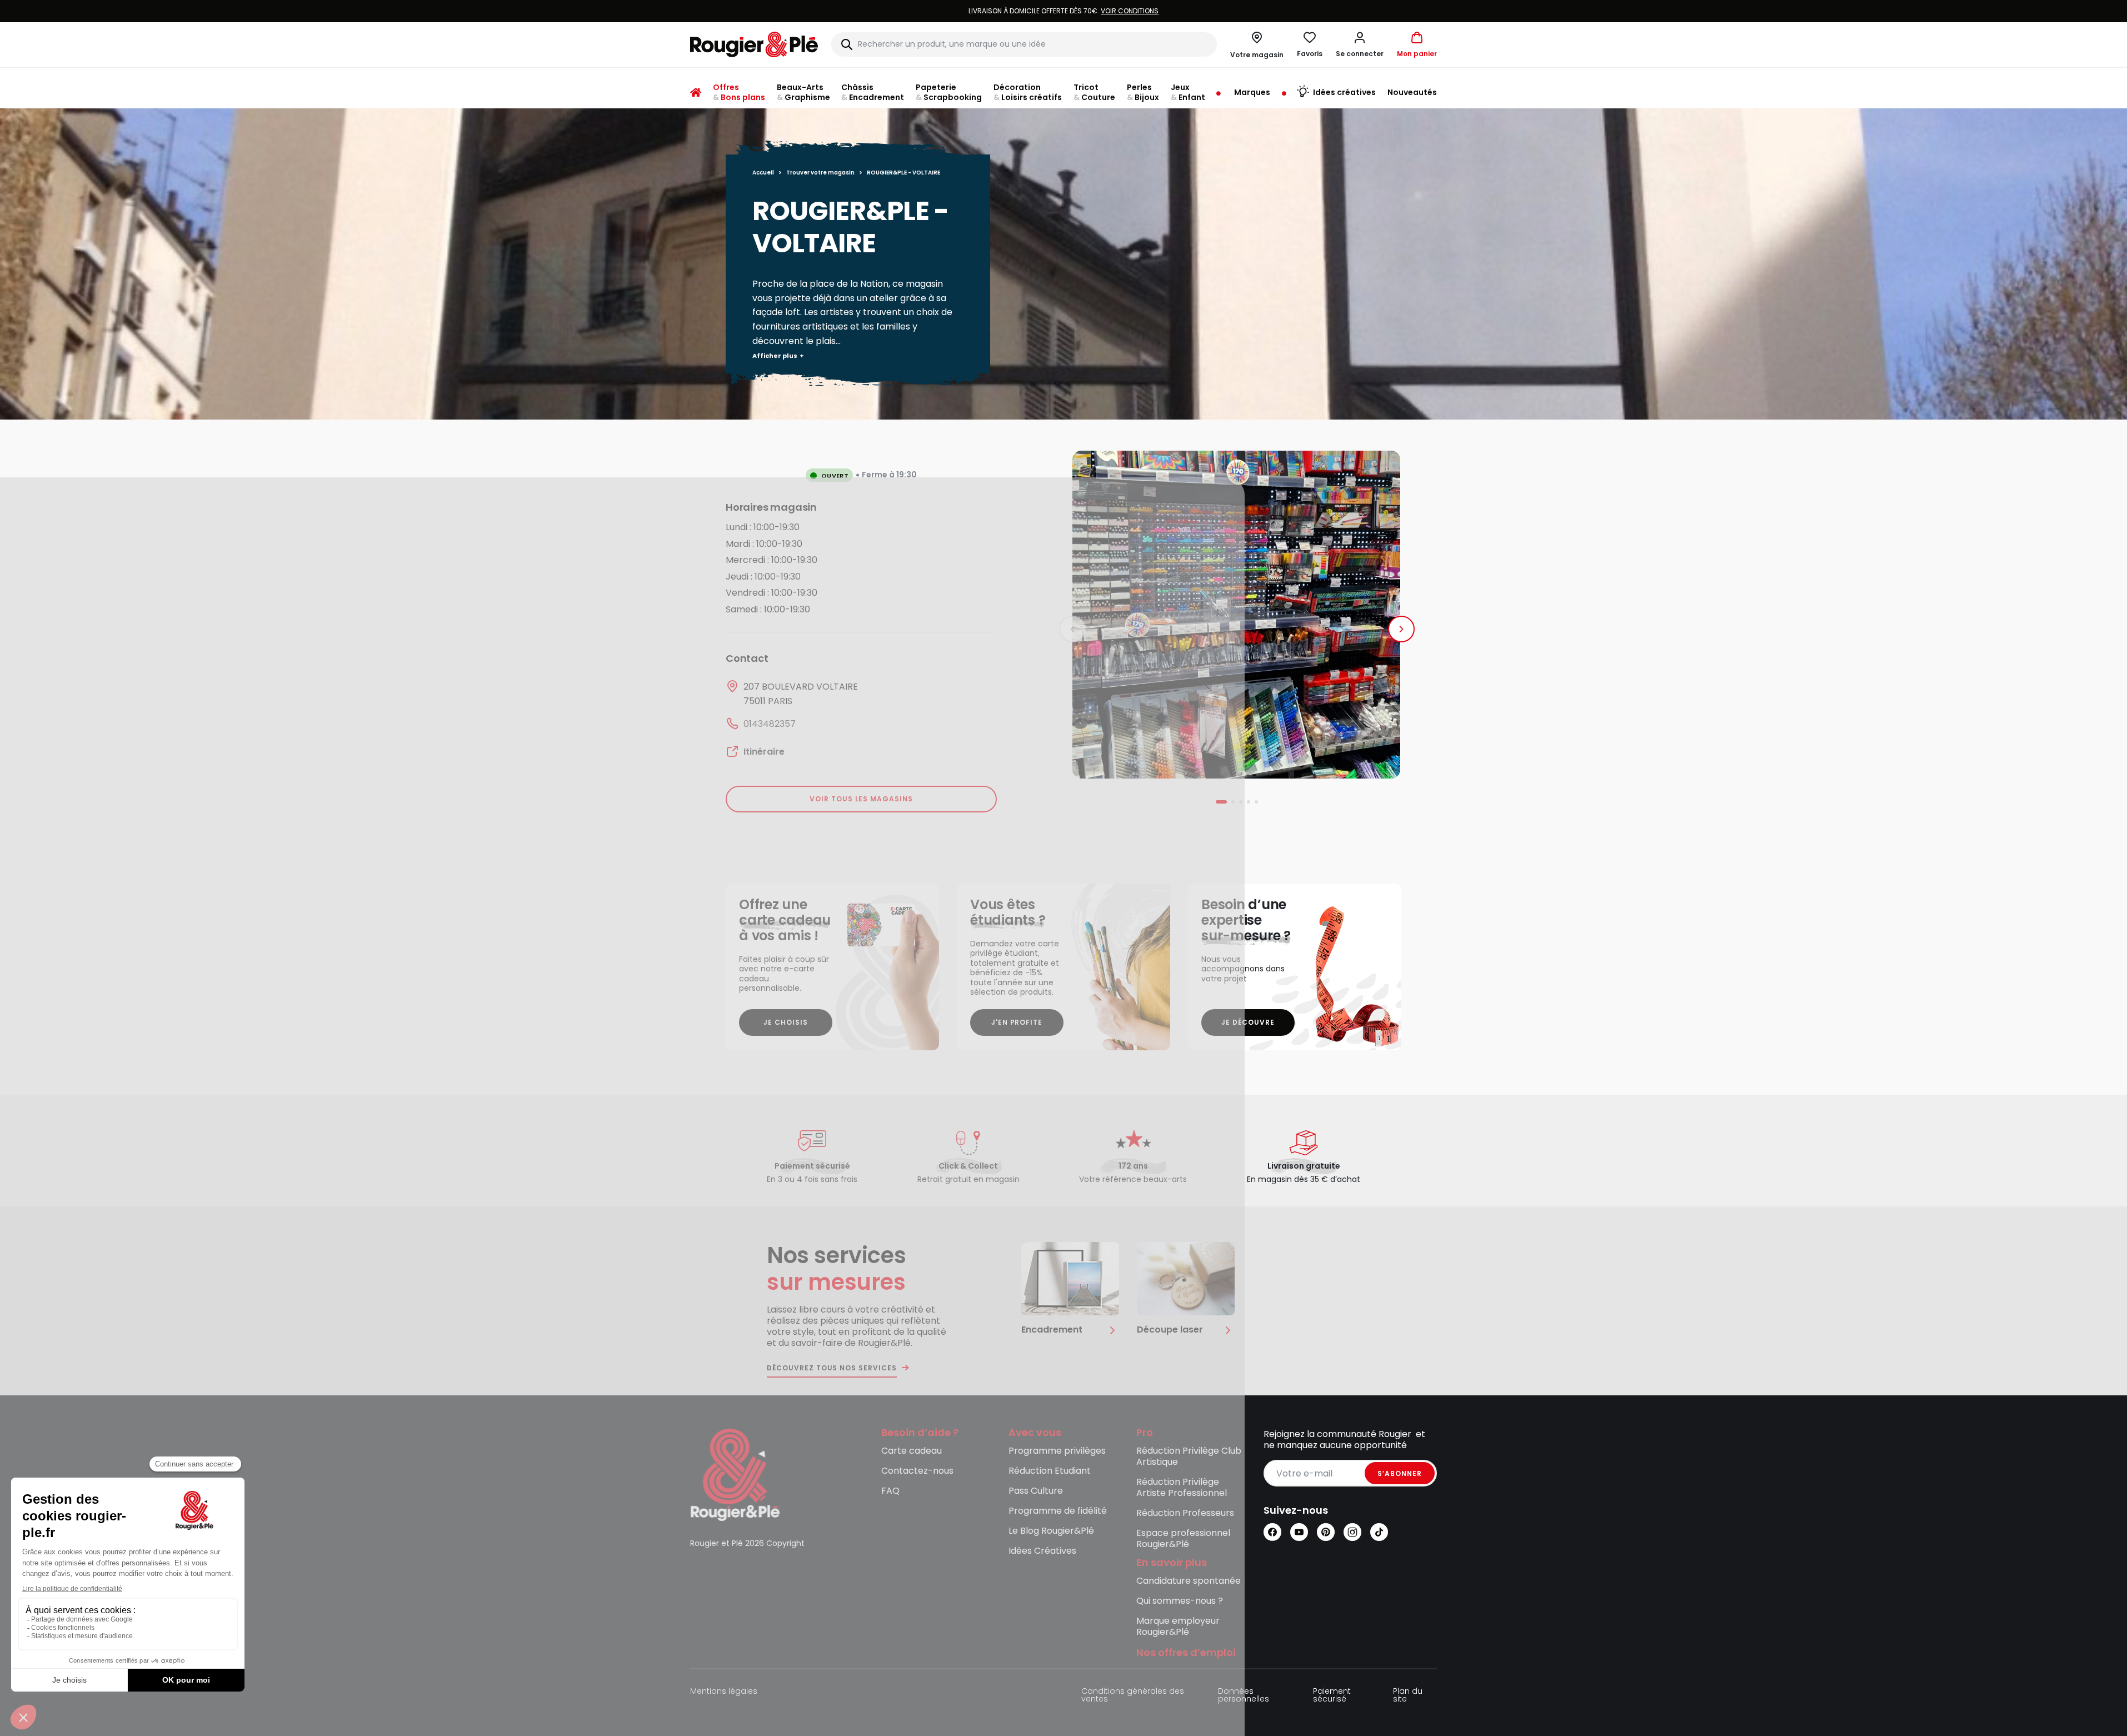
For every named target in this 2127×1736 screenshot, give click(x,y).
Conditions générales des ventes (1133, 1696)
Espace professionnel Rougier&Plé (1183, 1539)
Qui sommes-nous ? (1180, 1601)
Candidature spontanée (1189, 1581)
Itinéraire (764, 752)
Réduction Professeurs (1185, 1513)
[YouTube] (1299, 1532)
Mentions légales (724, 1692)
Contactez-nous (917, 1471)
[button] (1360, 44)
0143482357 (770, 724)
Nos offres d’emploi (1186, 1653)
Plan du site (1408, 1696)
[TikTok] (1379, 1532)
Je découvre (1248, 1022)
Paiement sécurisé (1332, 1696)
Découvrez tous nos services (832, 1368)
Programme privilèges (1057, 1451)
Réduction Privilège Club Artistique (1189, 1457)
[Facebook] (1272, 1532)
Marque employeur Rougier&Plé (1178, 1627)
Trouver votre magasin (820, 173)
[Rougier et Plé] (735, 1475)
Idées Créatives (1042, 1551)
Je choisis (786, 1022)
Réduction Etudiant (1050, 1471)
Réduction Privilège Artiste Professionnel (1182, 1488)
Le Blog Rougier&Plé (1051, 1531)
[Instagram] (1352, 1532)
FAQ (890, 1491)
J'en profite (1017, 1022)
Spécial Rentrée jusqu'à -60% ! (1063, 11)
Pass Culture (1036, 1491)
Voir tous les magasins (861, 799)
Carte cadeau (912, 1451)
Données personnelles (1244, 1696)
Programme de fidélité (1058, 1511)
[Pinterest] (1326, 1532)
